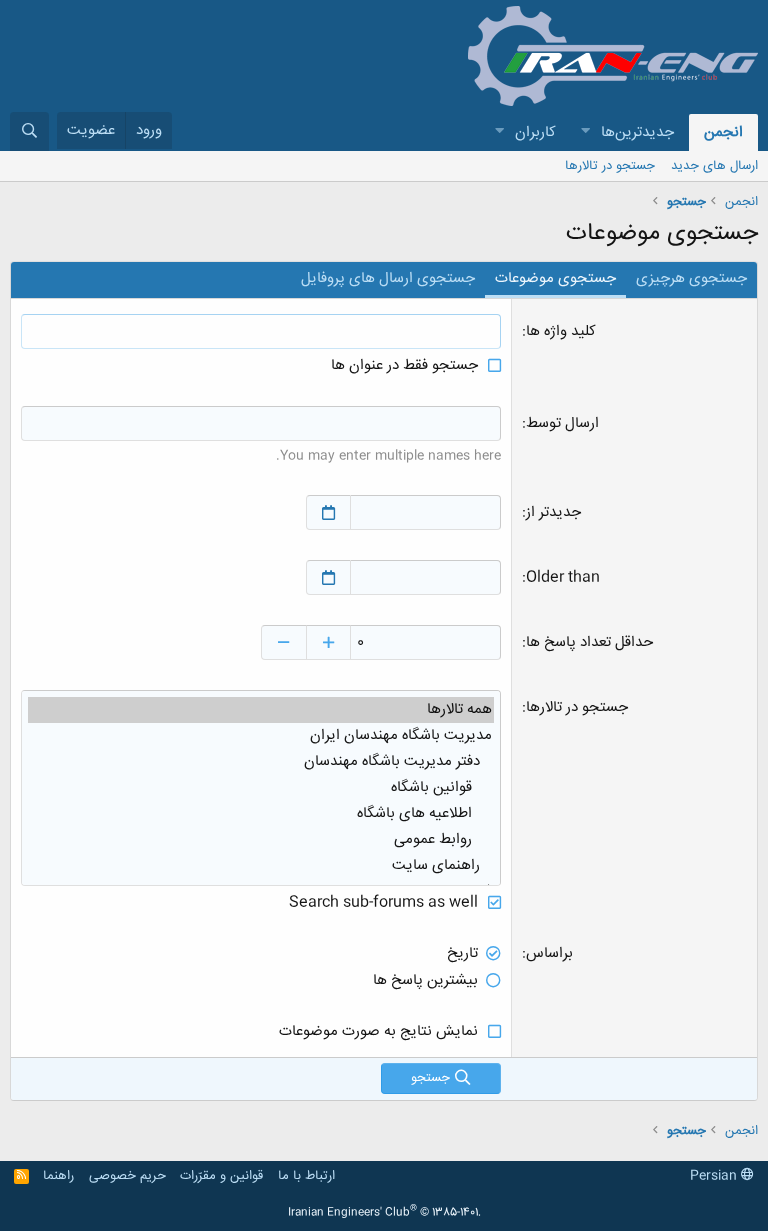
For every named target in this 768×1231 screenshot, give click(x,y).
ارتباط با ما (306, 1176)
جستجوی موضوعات (555, 278)
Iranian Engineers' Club (384, 1213)
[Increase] (328, 642)
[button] (585, 132)
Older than (563, 577)
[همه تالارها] (261, 710)
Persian (715, 1176)
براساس (549, 953)
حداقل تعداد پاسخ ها (589, 642)
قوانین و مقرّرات (221, 1176)
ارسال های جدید (714, 166)
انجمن (723, 132)
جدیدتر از (553, 512)
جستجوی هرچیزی (691, 278)
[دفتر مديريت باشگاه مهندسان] (261, 762)
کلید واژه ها (561, 331)
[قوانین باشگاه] (261, 788)
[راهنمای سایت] (261, 866)
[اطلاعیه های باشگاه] (261, 814)
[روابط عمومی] (261, 840)
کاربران (535, 132)
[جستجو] (29, 131)
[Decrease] (283, 642)
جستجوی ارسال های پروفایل (388, 278)
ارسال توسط (562, 423)
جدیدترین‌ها (637, 132)
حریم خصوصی (127, 1176)
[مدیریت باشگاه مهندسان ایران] (261, 736)
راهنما (58, 1176)
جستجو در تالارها (610, 166)
